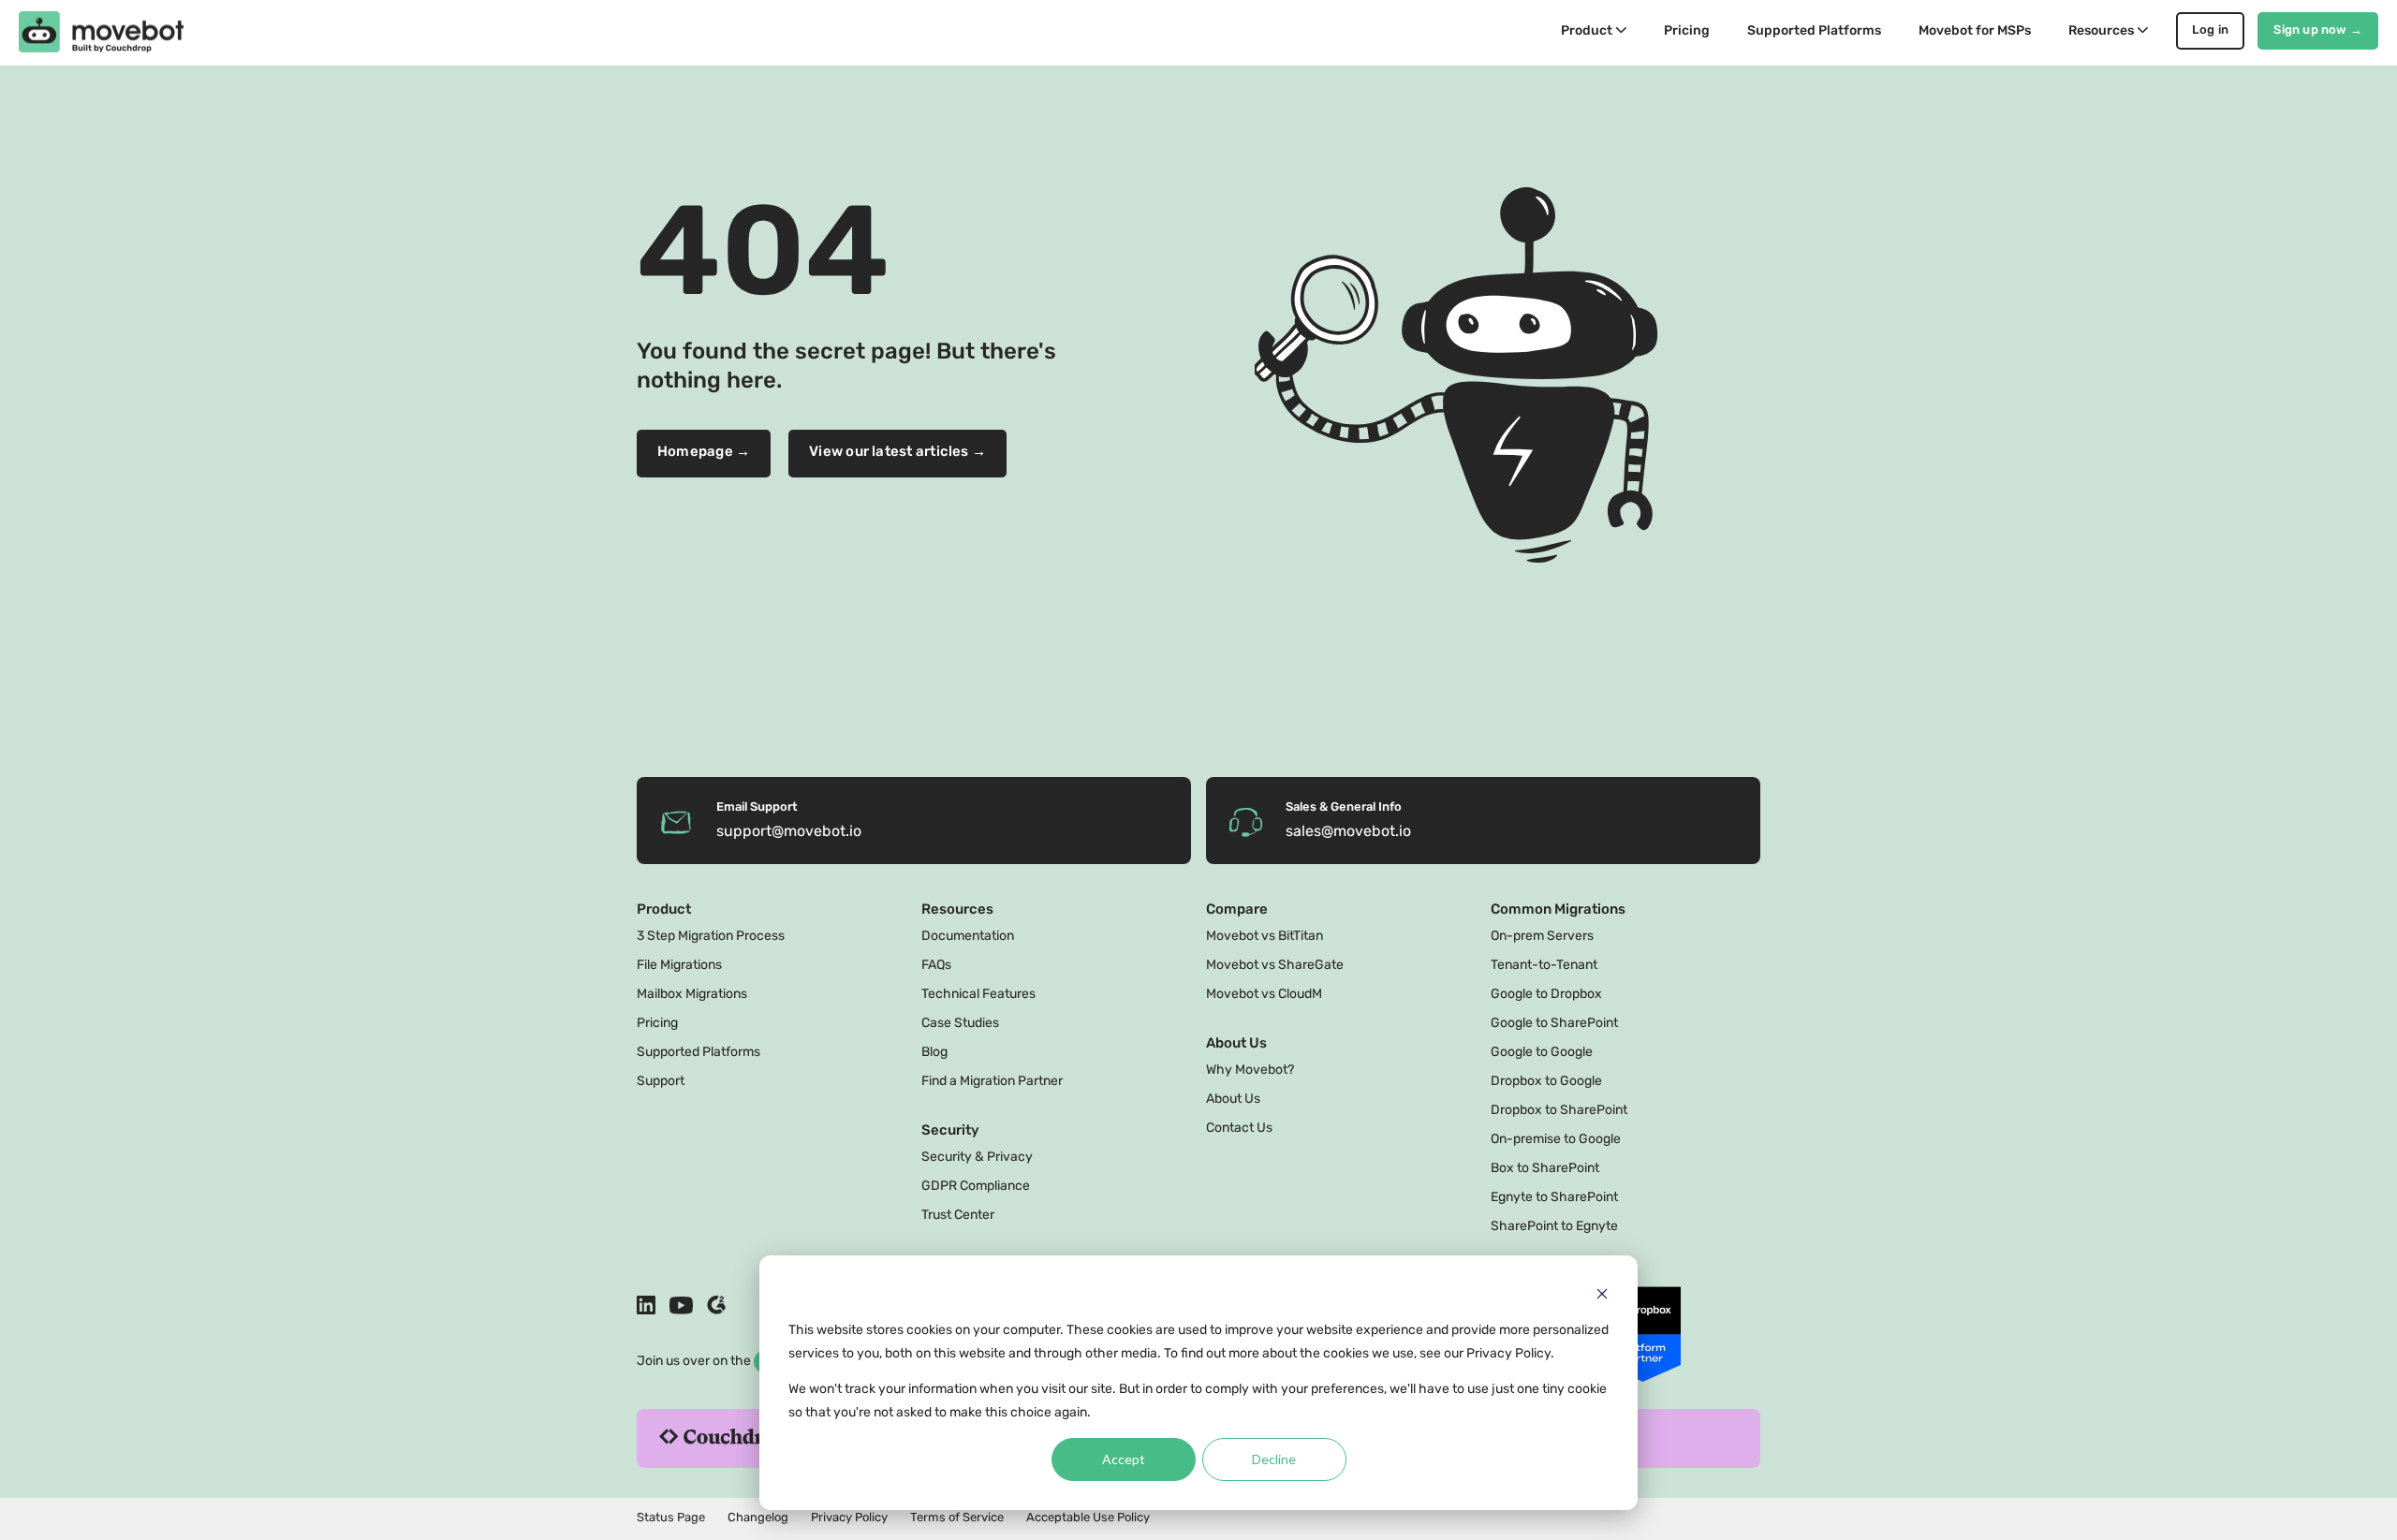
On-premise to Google (1556, 1140)
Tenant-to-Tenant (1544, 966)
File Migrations (679, 966)
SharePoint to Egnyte (1554, 1227)
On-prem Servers (1542, 937)
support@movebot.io (789, 832)
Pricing (1687, 31)
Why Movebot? (1250, 1071)
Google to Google (1542, 1053)
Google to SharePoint (1554, 1024)
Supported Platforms (1814, 31)
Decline (1274, 1459)
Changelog (758, 1518)
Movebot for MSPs (1975, 31)
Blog (934, 1053)
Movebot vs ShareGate (1275, 966)
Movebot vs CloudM (1264, 995)
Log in (2211, 30)
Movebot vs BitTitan (1265, 937)
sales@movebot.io (1348, 832)
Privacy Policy (849, 1518)
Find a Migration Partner (992, 1082)
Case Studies (960, 1024)
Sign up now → (2318, 30)
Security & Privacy (977, 1158)
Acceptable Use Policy (1088, 1518)
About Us (1233, 1100)
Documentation (968, 937)
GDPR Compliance (976, 1187)
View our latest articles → (897, 453)
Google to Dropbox (1546, 995)
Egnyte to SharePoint (1554, 1198)
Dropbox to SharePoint (1559, 1111)
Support (661, 1082)
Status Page (671, 1518)
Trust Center (958, 1216)
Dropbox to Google (1546, 1082)
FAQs (936, 966)
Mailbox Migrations (692, 995)
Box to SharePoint (1545, 1169)
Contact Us (1239, 1129)
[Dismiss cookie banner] (1602, 1296)
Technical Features (978, 995)
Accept (1124, 1459)
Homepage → (704, 453)
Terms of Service (957, 1518)
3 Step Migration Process (711, 937)
